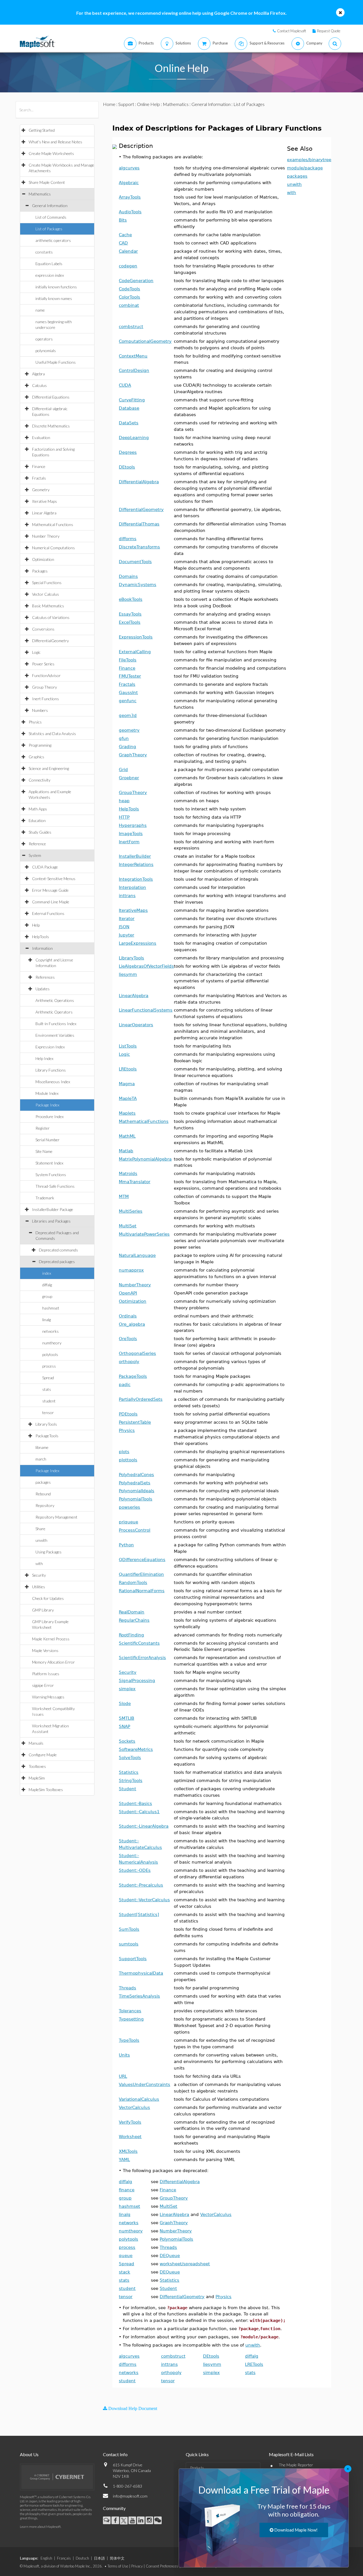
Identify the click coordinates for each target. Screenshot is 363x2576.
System (35, 855)
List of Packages (49, 229)
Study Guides (40, 832)
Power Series (43, 664)
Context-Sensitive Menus (54, 879)
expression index (50, 275)
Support (126, 104)
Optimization (43, 559)
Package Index (47, 1105)
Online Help (148, 104)
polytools (50, 1354)
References (45, 977)
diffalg (47, 1285)
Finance (39, 466)
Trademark (45, 1198)
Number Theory (46, 536)
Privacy (137, 2566)
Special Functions (47, 583)
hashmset (51, 1308)
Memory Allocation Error (53, 1662)
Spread (48, 1378)
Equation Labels (49, 264)
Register (43, 1128)
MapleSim (37, 1778)
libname (42, 1447)
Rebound (43, 1494)
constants (44, 252)
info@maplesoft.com (130, 2496)
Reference (37, 844)
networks (50, 1331)
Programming (40, 745)
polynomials (46, 351)
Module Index (47, 1093)
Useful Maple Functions (56, 362)
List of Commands (51, 217)
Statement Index (49, 1163)
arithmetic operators (53, 240)
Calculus (39, 385)
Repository (45, 1505)
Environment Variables (55, 1035)
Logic (36, 652)
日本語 (99, 2558)
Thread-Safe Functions (55, 1186)
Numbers (40, 710)
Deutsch (82, 2558)
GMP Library (43, 1610)
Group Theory (45, 687)
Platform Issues (46, 1674)
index (47, 1273)
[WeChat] (158, 2520)
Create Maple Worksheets (51, 153)
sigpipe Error (43, 1685)
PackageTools (47, 1436)
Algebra (38, 374)
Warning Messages (48, 1697)
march (41, 1459)
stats (47, 1389)
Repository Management (56, 1517)
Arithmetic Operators (54, 1012)
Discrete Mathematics (51, 426)
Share (40, 1529)
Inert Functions (46, 699)
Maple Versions (45, 1650)
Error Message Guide (50, 890)
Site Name (44, 1151)
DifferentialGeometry (50, 641)
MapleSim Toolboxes (46, 1790)
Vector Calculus (46, 594)
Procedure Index (49, 1116)
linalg (47, 1320)
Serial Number (48, 1140)
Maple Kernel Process (51, 1639)
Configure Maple (43, 1755)
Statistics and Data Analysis (52, 734)
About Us (29, 2454)
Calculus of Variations (51, 617)
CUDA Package (45, 867)
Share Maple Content (47, 182)
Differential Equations (51, 397)
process (49, 1366)
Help (36, 925)
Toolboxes (37, 1766)
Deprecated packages (57, 1262)
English (46, 2558)
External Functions (48, 913)
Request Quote (329, 31)
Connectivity (40, 780)
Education (37, 820)
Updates (43, 989)
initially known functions (56, 287)
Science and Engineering (49, 768)
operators (44, 339)
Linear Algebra (44, 513)
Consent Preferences (162, 2566)
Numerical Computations (53, 548)
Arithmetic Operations (55, 1000)
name (40, 310)
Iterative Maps (45, 501)
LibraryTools (46, 1424)
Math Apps (38, 809)
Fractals (39, 478)
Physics (35, 722)
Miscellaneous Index (53, 1082)
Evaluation (41, 438)
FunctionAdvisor (46, 675)
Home (109, 104)
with (39, 1563)
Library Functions (51, 1070)
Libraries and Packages (51, 1221)
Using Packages (48, 1552)
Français (64, 2558)
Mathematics (40, 194)
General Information (50, 206)
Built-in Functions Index (56, 1024)
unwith (41, 1540)
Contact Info (115, 2454)
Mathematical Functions (53, 524)
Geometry (41, 490)
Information (42, 948)
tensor (48, 1412)
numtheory (52, 1343)
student (49, 1401)
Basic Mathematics (48, 606)
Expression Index (50, 1047)
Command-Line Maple (51, 902)
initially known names (54, 298)
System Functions (51, 1175)
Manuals (36, 1743)
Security (39, 1575)
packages (43, 1482)
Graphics (36, 757)
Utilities (39, 1587)
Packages (40, 571)
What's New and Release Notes (55, 142)
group (47, 1296)
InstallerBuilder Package (53, 1209)
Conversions (43, 629)
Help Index (44, 1058)
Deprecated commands (58, 1250)
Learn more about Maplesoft (40, 2527)
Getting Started (42, 130)
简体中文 (117, 2558)
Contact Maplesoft (292, 31)
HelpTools (41, 937)
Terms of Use (118, 2566)
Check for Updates (48, 1598)
